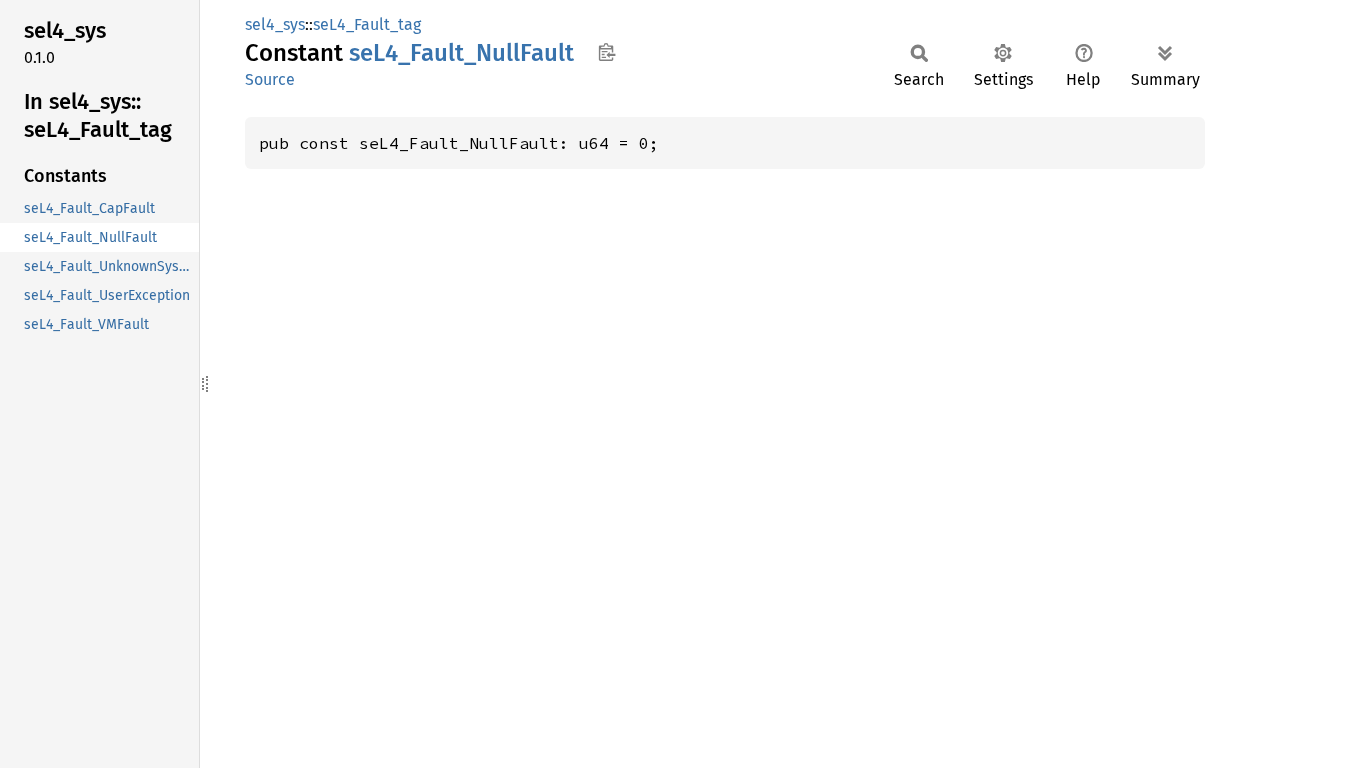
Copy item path (606, 52)
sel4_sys (275, 24)
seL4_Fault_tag (367, 24)
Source (270, 79)
